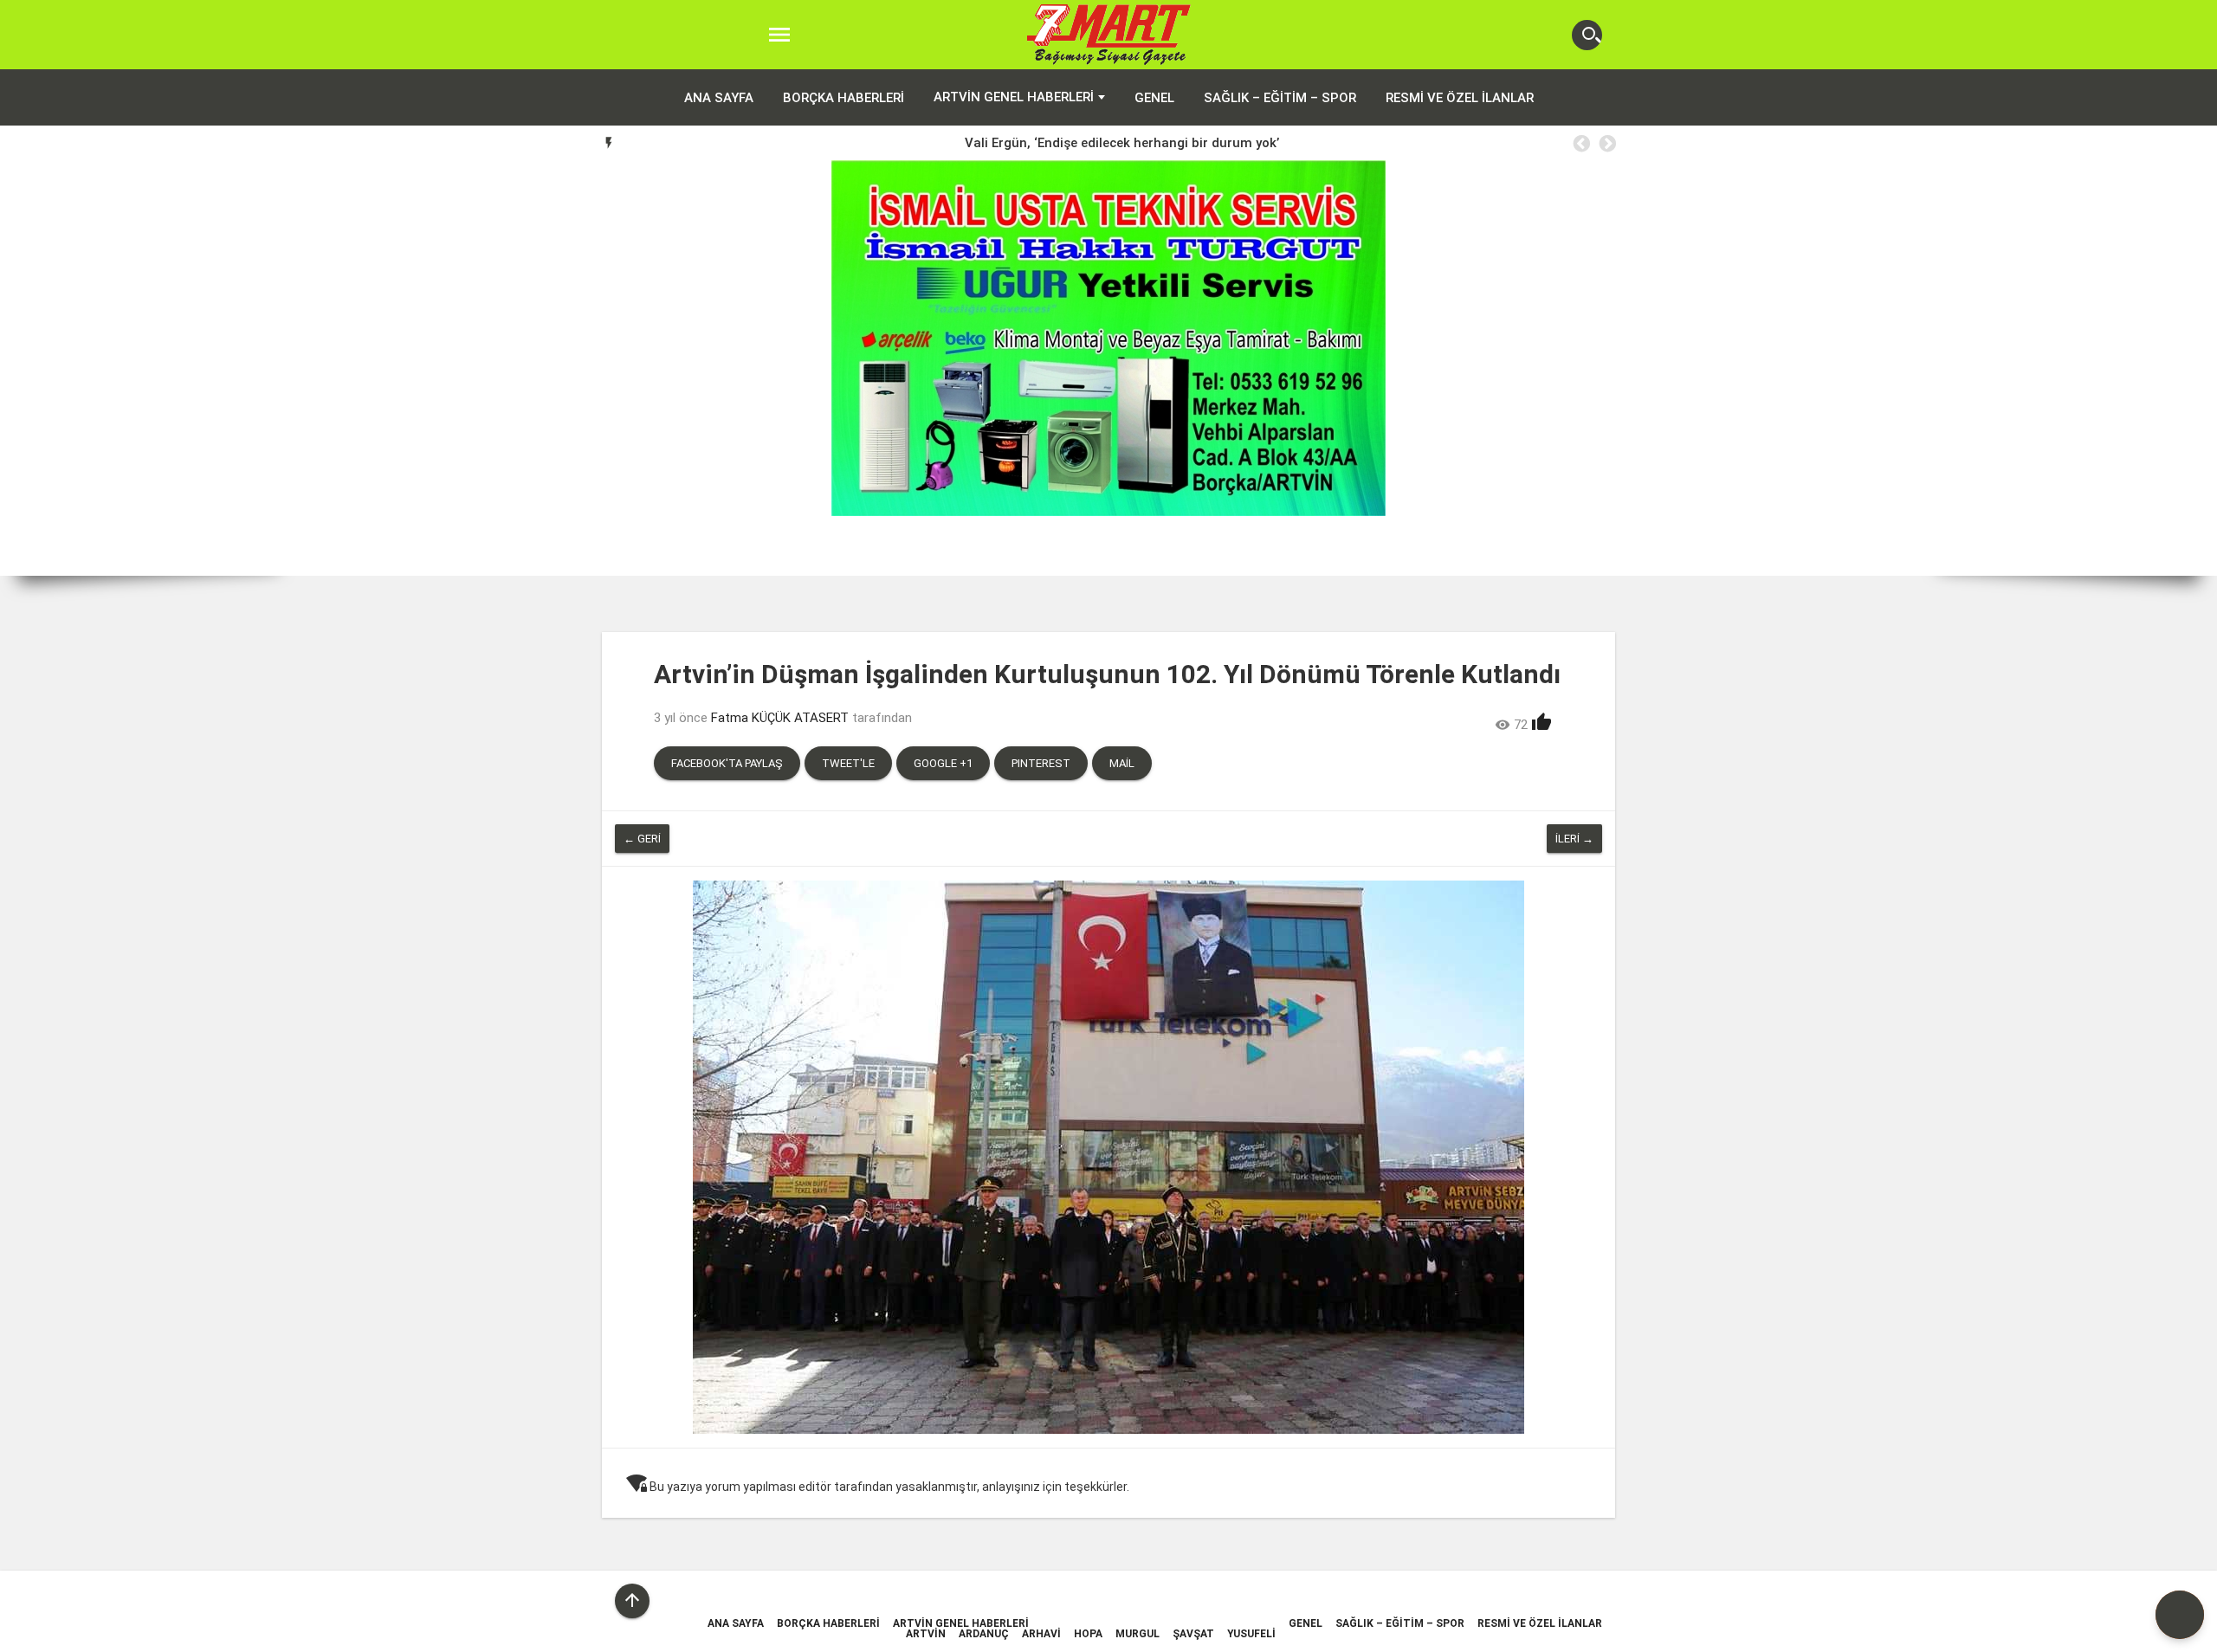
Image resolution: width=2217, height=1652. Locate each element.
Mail (1122, 763)
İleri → (1574, 839)
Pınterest (1041, 763)
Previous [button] (1580, 144)
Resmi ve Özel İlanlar (1460, 98)
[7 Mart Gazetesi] (1109, 35)
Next (2191, 368)
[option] (1122, 143)
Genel (1154, 98)
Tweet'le (848, 763)
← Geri (642, 839)
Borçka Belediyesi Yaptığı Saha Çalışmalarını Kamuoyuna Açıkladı (1122, 143)
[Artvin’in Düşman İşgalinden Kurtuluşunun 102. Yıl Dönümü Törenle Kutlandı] (1108, 1157)
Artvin (926, 1634)
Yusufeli (1251, 1634)
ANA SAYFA (719, 98)
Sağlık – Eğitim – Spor (1280, 98)
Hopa (1088, 1634)
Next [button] (1606, 144)
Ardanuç (984, 1634)
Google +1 (943, 763)
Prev (26, 368)
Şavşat (1193, 1634)
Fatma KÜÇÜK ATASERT (780, 718)
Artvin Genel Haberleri (1014, 97)
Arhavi (1041, 1634)
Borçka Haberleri (843, 98)
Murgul (1138, 1634)
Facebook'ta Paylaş (727, 763)
